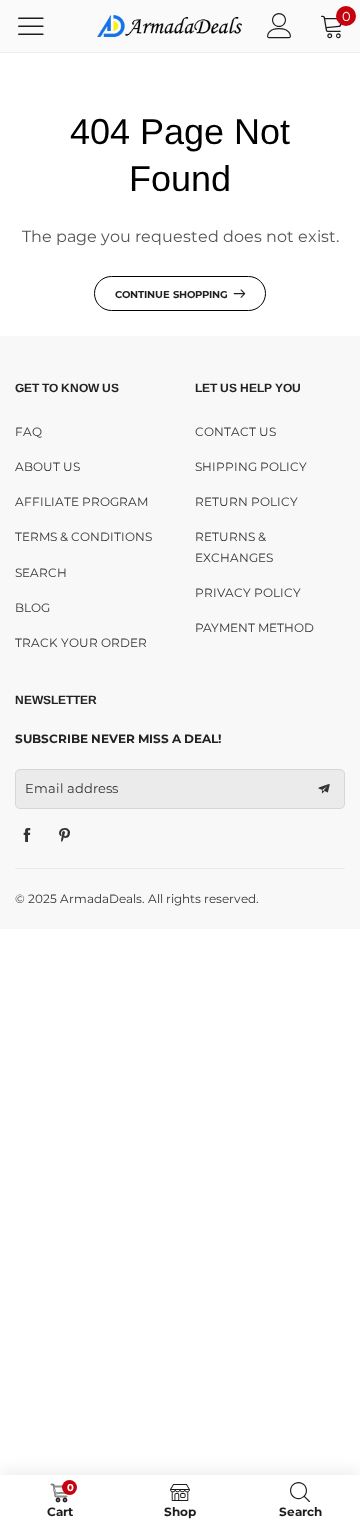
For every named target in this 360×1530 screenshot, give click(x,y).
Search (41, 572)
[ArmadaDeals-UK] (169, 26)
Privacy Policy (248, 592)
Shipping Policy (251, 466)
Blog (32, 607)
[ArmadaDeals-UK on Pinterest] (65, 836)
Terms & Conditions (83, 536)
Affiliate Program (81, 501)
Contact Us (235, 431)
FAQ (28, 431)
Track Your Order (81, 642)
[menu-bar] (43, 26)
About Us (47, 466)
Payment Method (254, 627)
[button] (324, 789)
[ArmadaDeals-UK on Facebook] (27, 836)
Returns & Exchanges (234, 546)
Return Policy (246, 501)
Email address (71, 788)
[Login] (279, 25)
